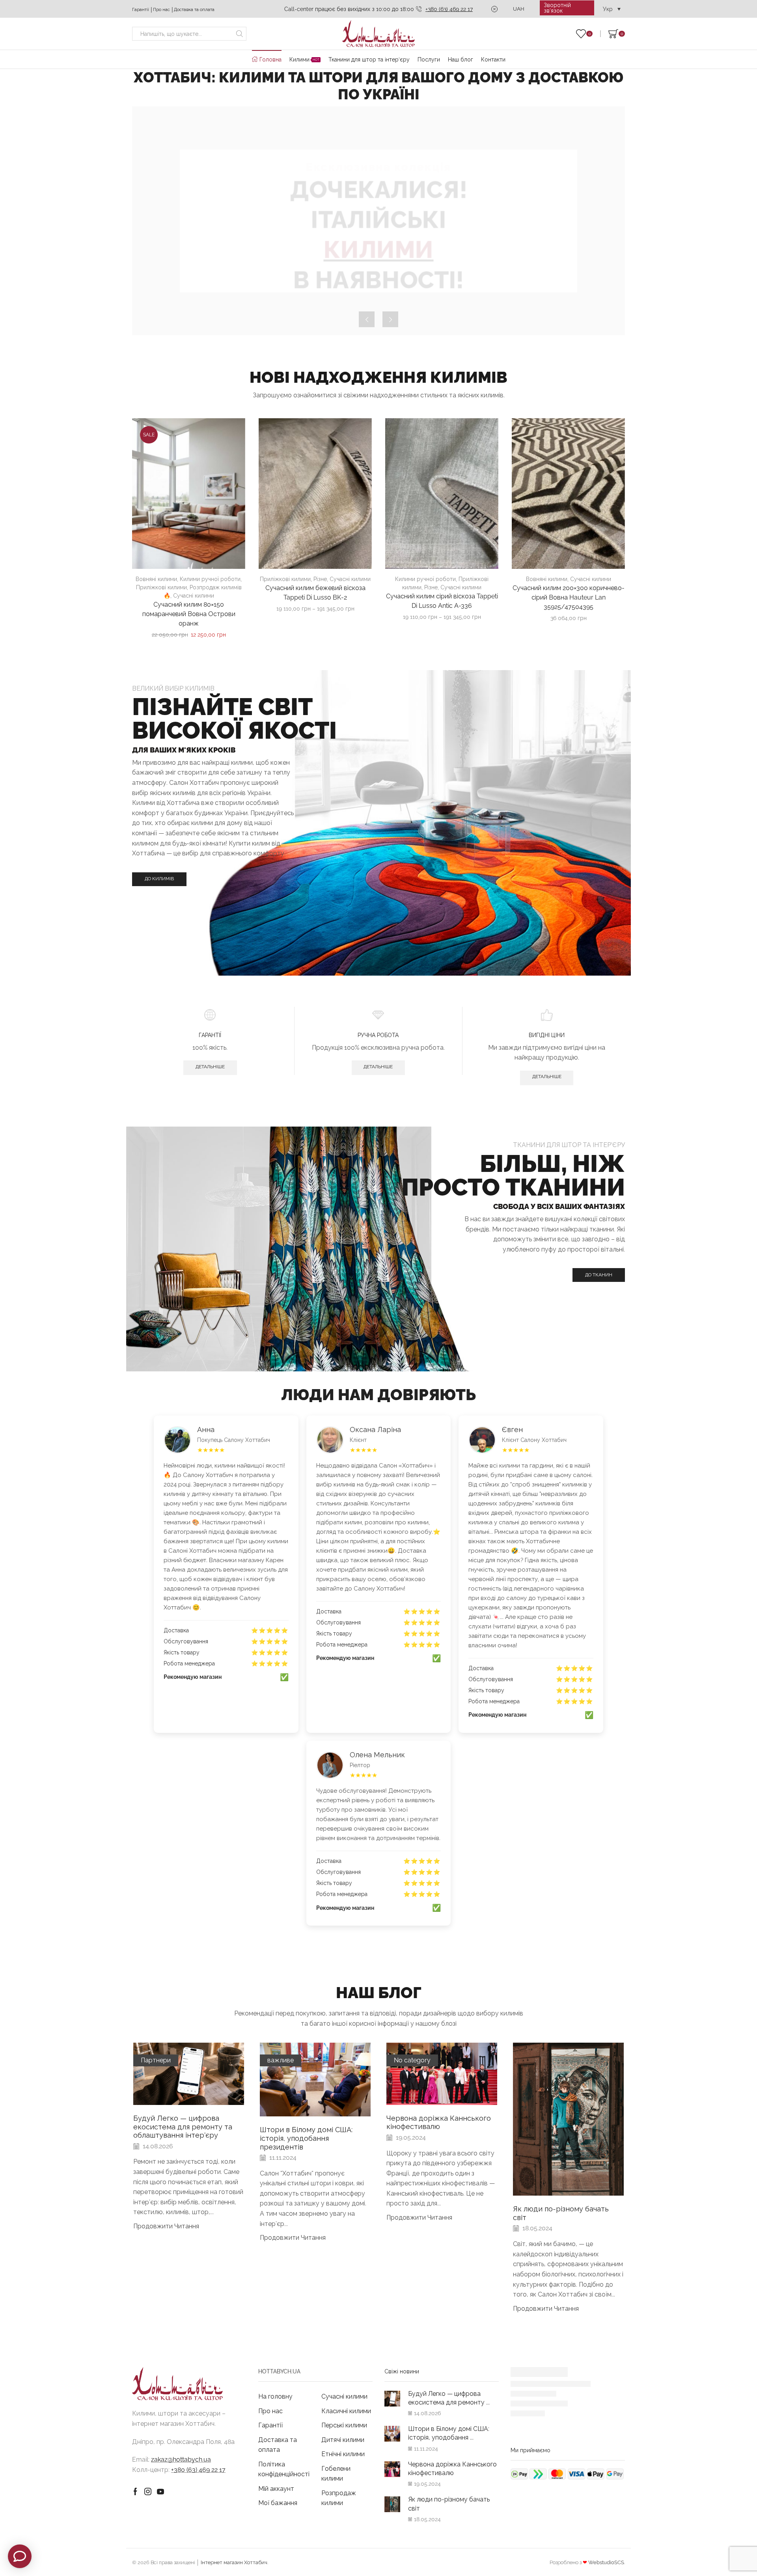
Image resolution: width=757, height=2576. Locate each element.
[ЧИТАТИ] (189, 2080)
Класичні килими (346, 2411)
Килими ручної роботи (210, 579)
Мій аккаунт (276, 2489)
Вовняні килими (156, 579)
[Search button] (240, 34)
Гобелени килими (336, 2474)
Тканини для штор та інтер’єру (369, 60)
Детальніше (210, 1067)
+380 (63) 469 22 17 (449, 9)
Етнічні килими (343, 2454)
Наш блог (461, 60)
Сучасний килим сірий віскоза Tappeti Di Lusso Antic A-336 (442, 601)
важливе (281, 2060)
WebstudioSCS (606, 2562)
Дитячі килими (343, 2440)
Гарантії (141, 9)
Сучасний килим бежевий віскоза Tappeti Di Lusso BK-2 (315, 593)
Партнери (156, 2060)
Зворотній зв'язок (557, 8)
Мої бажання (278, 2503)
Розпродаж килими (339, 2498)
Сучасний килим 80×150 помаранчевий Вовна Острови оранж (189, 614)
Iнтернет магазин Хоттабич (234, 2562)
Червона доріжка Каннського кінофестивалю (439, 2122)
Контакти (493, 60)
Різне (320, 579)
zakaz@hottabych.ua (181, 2460)
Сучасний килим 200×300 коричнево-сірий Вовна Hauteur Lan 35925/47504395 (569, 597)
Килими (304, 60)
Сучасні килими (194, 596)
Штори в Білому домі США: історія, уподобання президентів (306, 2138)
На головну (275, 2396)
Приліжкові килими (161, 587)
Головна (270, 60)
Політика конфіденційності (284, 2469)
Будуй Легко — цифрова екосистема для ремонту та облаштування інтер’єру (183, 2127)
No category (412, 2060)
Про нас (161, 9)
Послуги (429, 60)
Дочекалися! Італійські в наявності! (378, 235)
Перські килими (344, 2425)
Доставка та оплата (194, 9)
